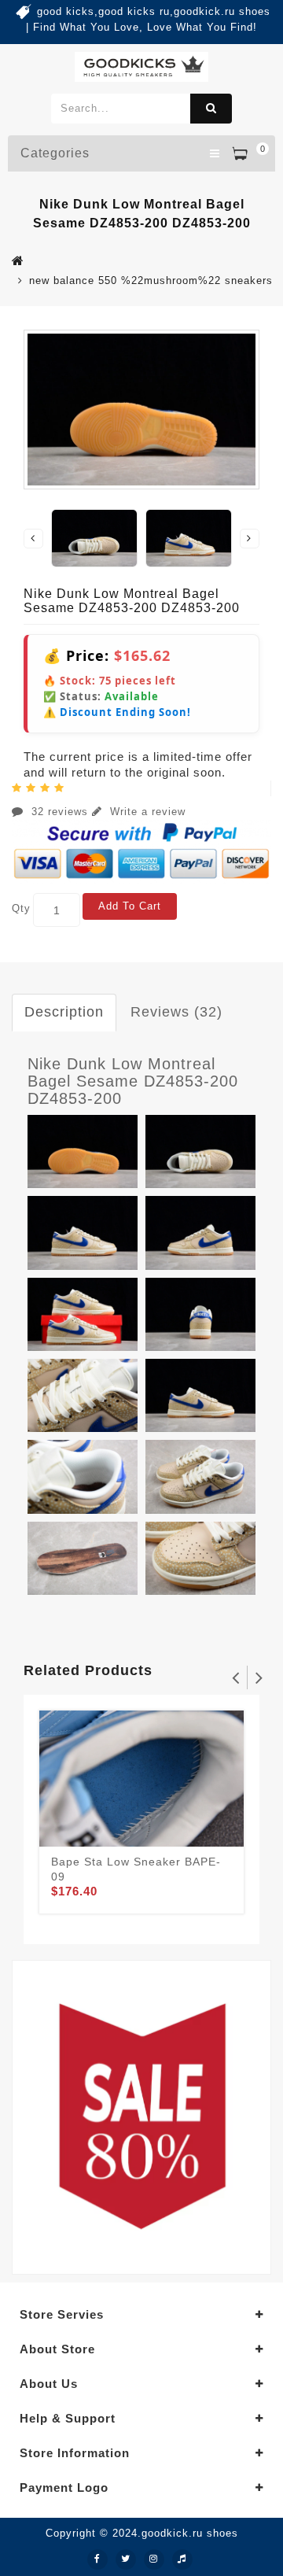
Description (64, 1012)
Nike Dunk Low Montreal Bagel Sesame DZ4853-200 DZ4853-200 (133, 1081)
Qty (21, 908)
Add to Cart (130, 906)
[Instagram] (154, 2559)
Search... (211, 109)
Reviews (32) (176, 1012)
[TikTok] (182, 2559)
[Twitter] (126, 2559)
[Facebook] (97, 2559)
